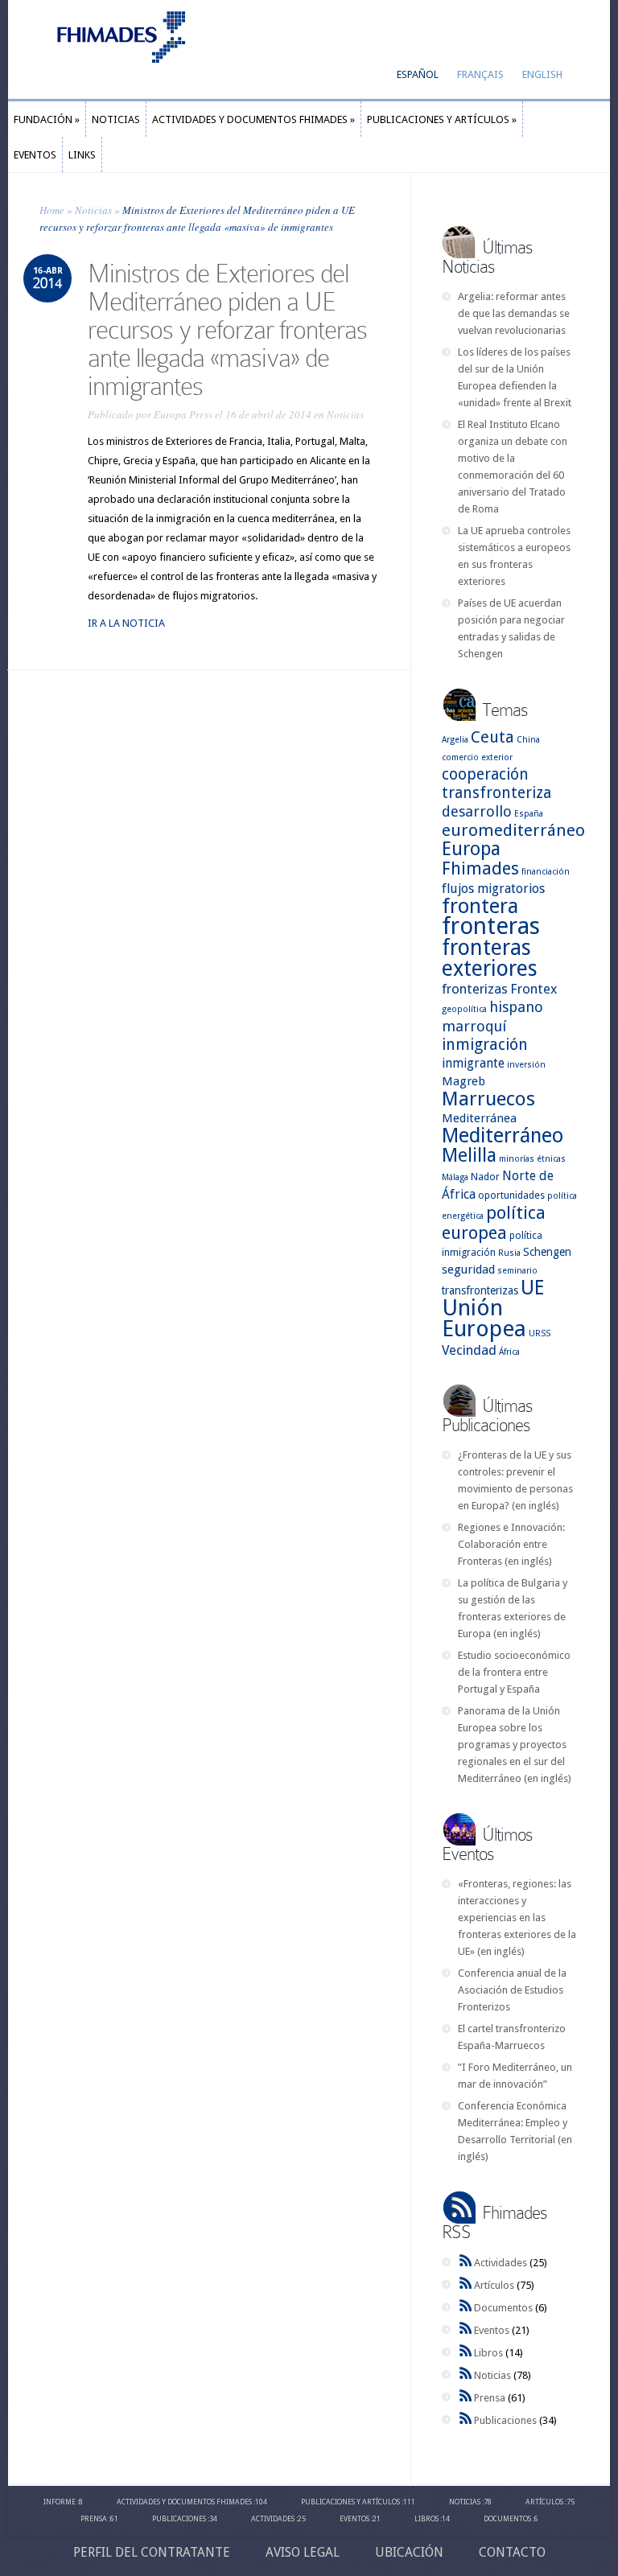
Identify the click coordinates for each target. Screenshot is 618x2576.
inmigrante (473, 1063)
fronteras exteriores (490, 958)
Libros (488, 2353)
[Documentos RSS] (466, 2308)
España (529, 814)
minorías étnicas (532, 1159)
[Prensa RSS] (466, 2398)
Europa (471, 849)
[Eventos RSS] (466, 2330)
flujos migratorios (493, 889)
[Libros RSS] (466, 2353)
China (528, 740)
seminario (517, 1271)
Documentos (503, 2308)
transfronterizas (480, 1290)
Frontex (534, 989)
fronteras (491, 926)
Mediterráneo (503, 1136)
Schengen (547, 1252)
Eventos (492, 2330)
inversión (526, 1065)
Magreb (463, 1081)
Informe (60, 2502)
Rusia (509, 1253)
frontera (480, 906)
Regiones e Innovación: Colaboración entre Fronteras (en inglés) (511, 1544)
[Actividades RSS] (466, 2263)
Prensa (490, 2398)
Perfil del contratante (152, 2552)
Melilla (469, 1155)
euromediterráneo (513, 830)
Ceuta (492, 737)
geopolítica (464, 1009)
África (509, 1352)
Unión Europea (484, 1318)
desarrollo (477, 811)
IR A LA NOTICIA (126, 623)
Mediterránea (479, 1118)
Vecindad (469, 1350)
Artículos (494, 2285)
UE (532, 1288)
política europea (494, 1223)
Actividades (501, 2263)
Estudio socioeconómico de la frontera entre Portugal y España (514, 1672)
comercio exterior (477, 757)
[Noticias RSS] (466, 2375)
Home (52, 210)
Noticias (93, 210)
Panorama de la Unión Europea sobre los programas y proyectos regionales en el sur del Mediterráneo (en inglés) (515, 1745)
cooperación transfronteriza (496, 784)
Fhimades (480, 868)
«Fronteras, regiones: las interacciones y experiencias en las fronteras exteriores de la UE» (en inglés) (517, 1918)
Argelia (455, 740)
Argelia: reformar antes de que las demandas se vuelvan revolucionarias (514, 313)
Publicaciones (505, 2420)
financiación (546, 872)
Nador (485, 1177)
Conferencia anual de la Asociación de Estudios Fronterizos (512, 1990)
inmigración (485, 1045)
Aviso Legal (303, 2552)
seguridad (468, 1269)
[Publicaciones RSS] (466, 2420)
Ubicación (409, 2552)
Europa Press (183, 414)
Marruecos (488, 1099)
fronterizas (475, 989)
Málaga (455, 1177)
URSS (540, 1333)
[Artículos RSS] (466, 2285)
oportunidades (511, 1195)
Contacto (512, 2552)
